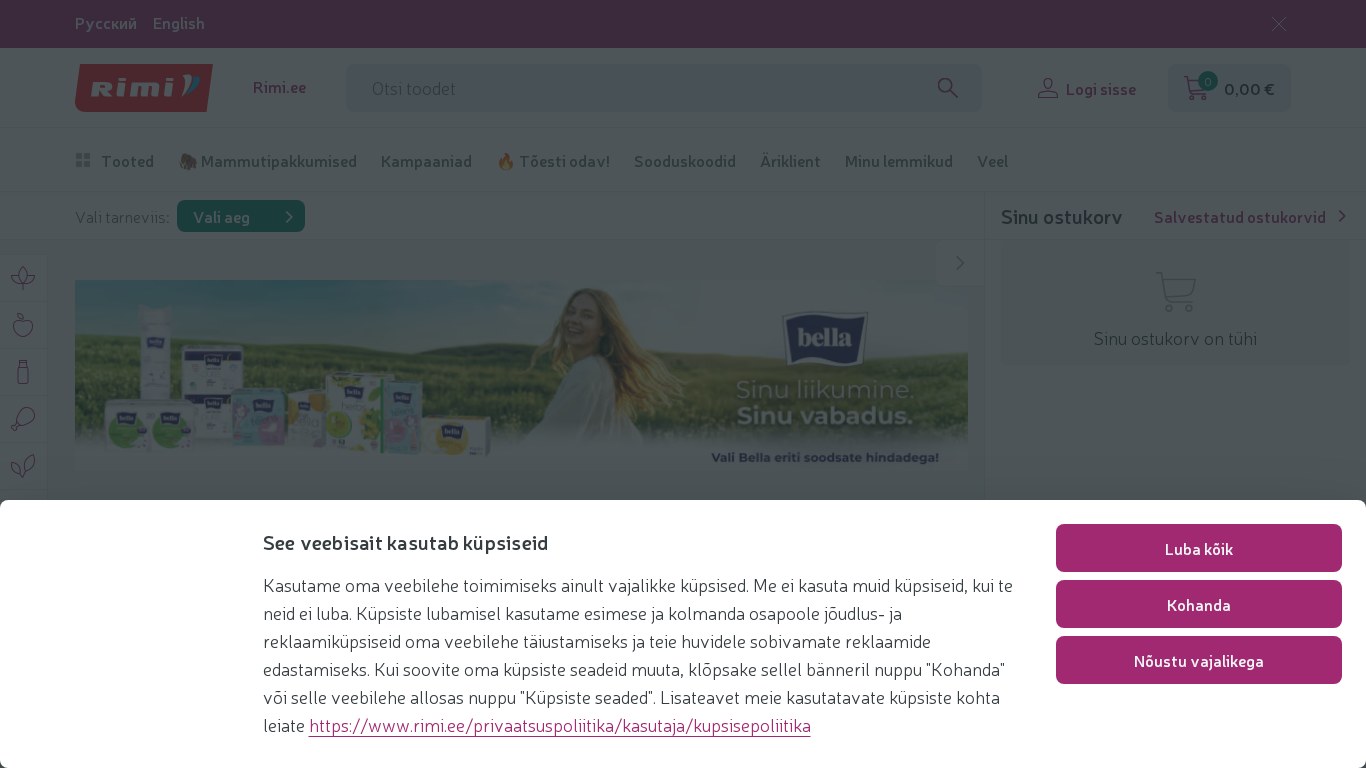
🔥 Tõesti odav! (553, 160)
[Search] (948, 88)
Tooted (127, 160)
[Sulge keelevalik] (1279, 24)
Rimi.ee (279, 86)
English (179, 22)
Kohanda (1199, 604)
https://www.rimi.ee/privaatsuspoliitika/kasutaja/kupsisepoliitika (560, 724)
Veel (992, 160)
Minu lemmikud (899, 160)
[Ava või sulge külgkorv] (960, 263)
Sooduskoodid (685, 160)
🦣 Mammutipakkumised (267, 160)
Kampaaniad (426, 160)
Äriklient (790, 160)
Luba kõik (1199, 548)
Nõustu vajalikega (1199, 660)
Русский (106, 22)
